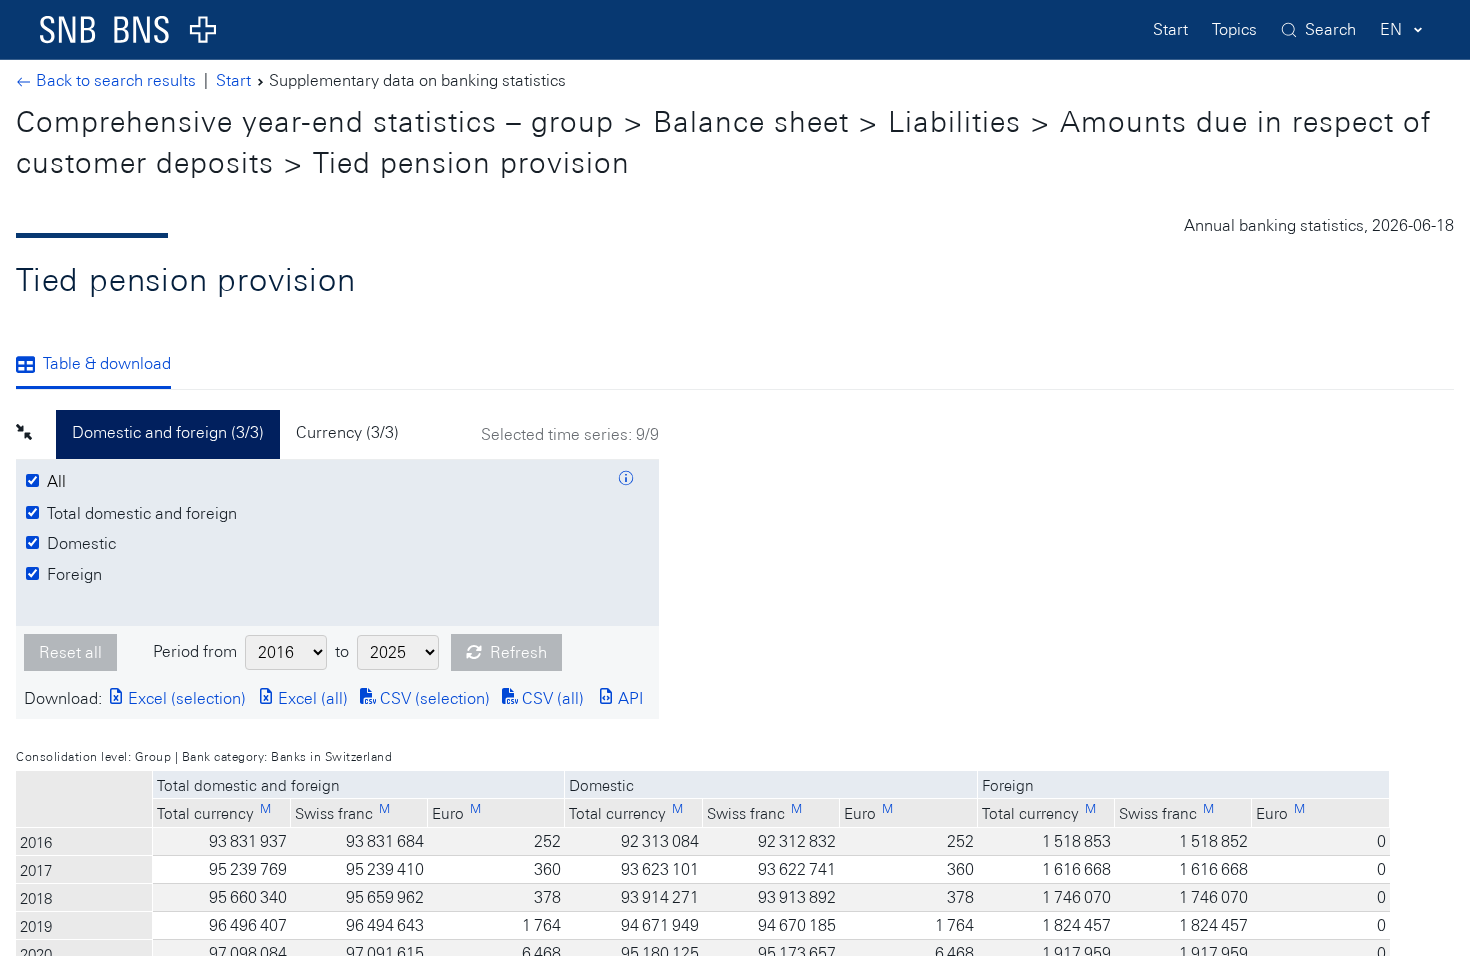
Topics (1234, 29)
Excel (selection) (185, 698)
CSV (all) (551, 698)
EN (1391, 29)
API (628, 698)
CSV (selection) (433, 698)
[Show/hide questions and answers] (626, 481)
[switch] (59, 482)
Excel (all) (311, 698)
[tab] (101, 366)
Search (1330, 29)
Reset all (70, 652)
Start (1170, 29)
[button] (36, 435)
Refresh (518, 652)
